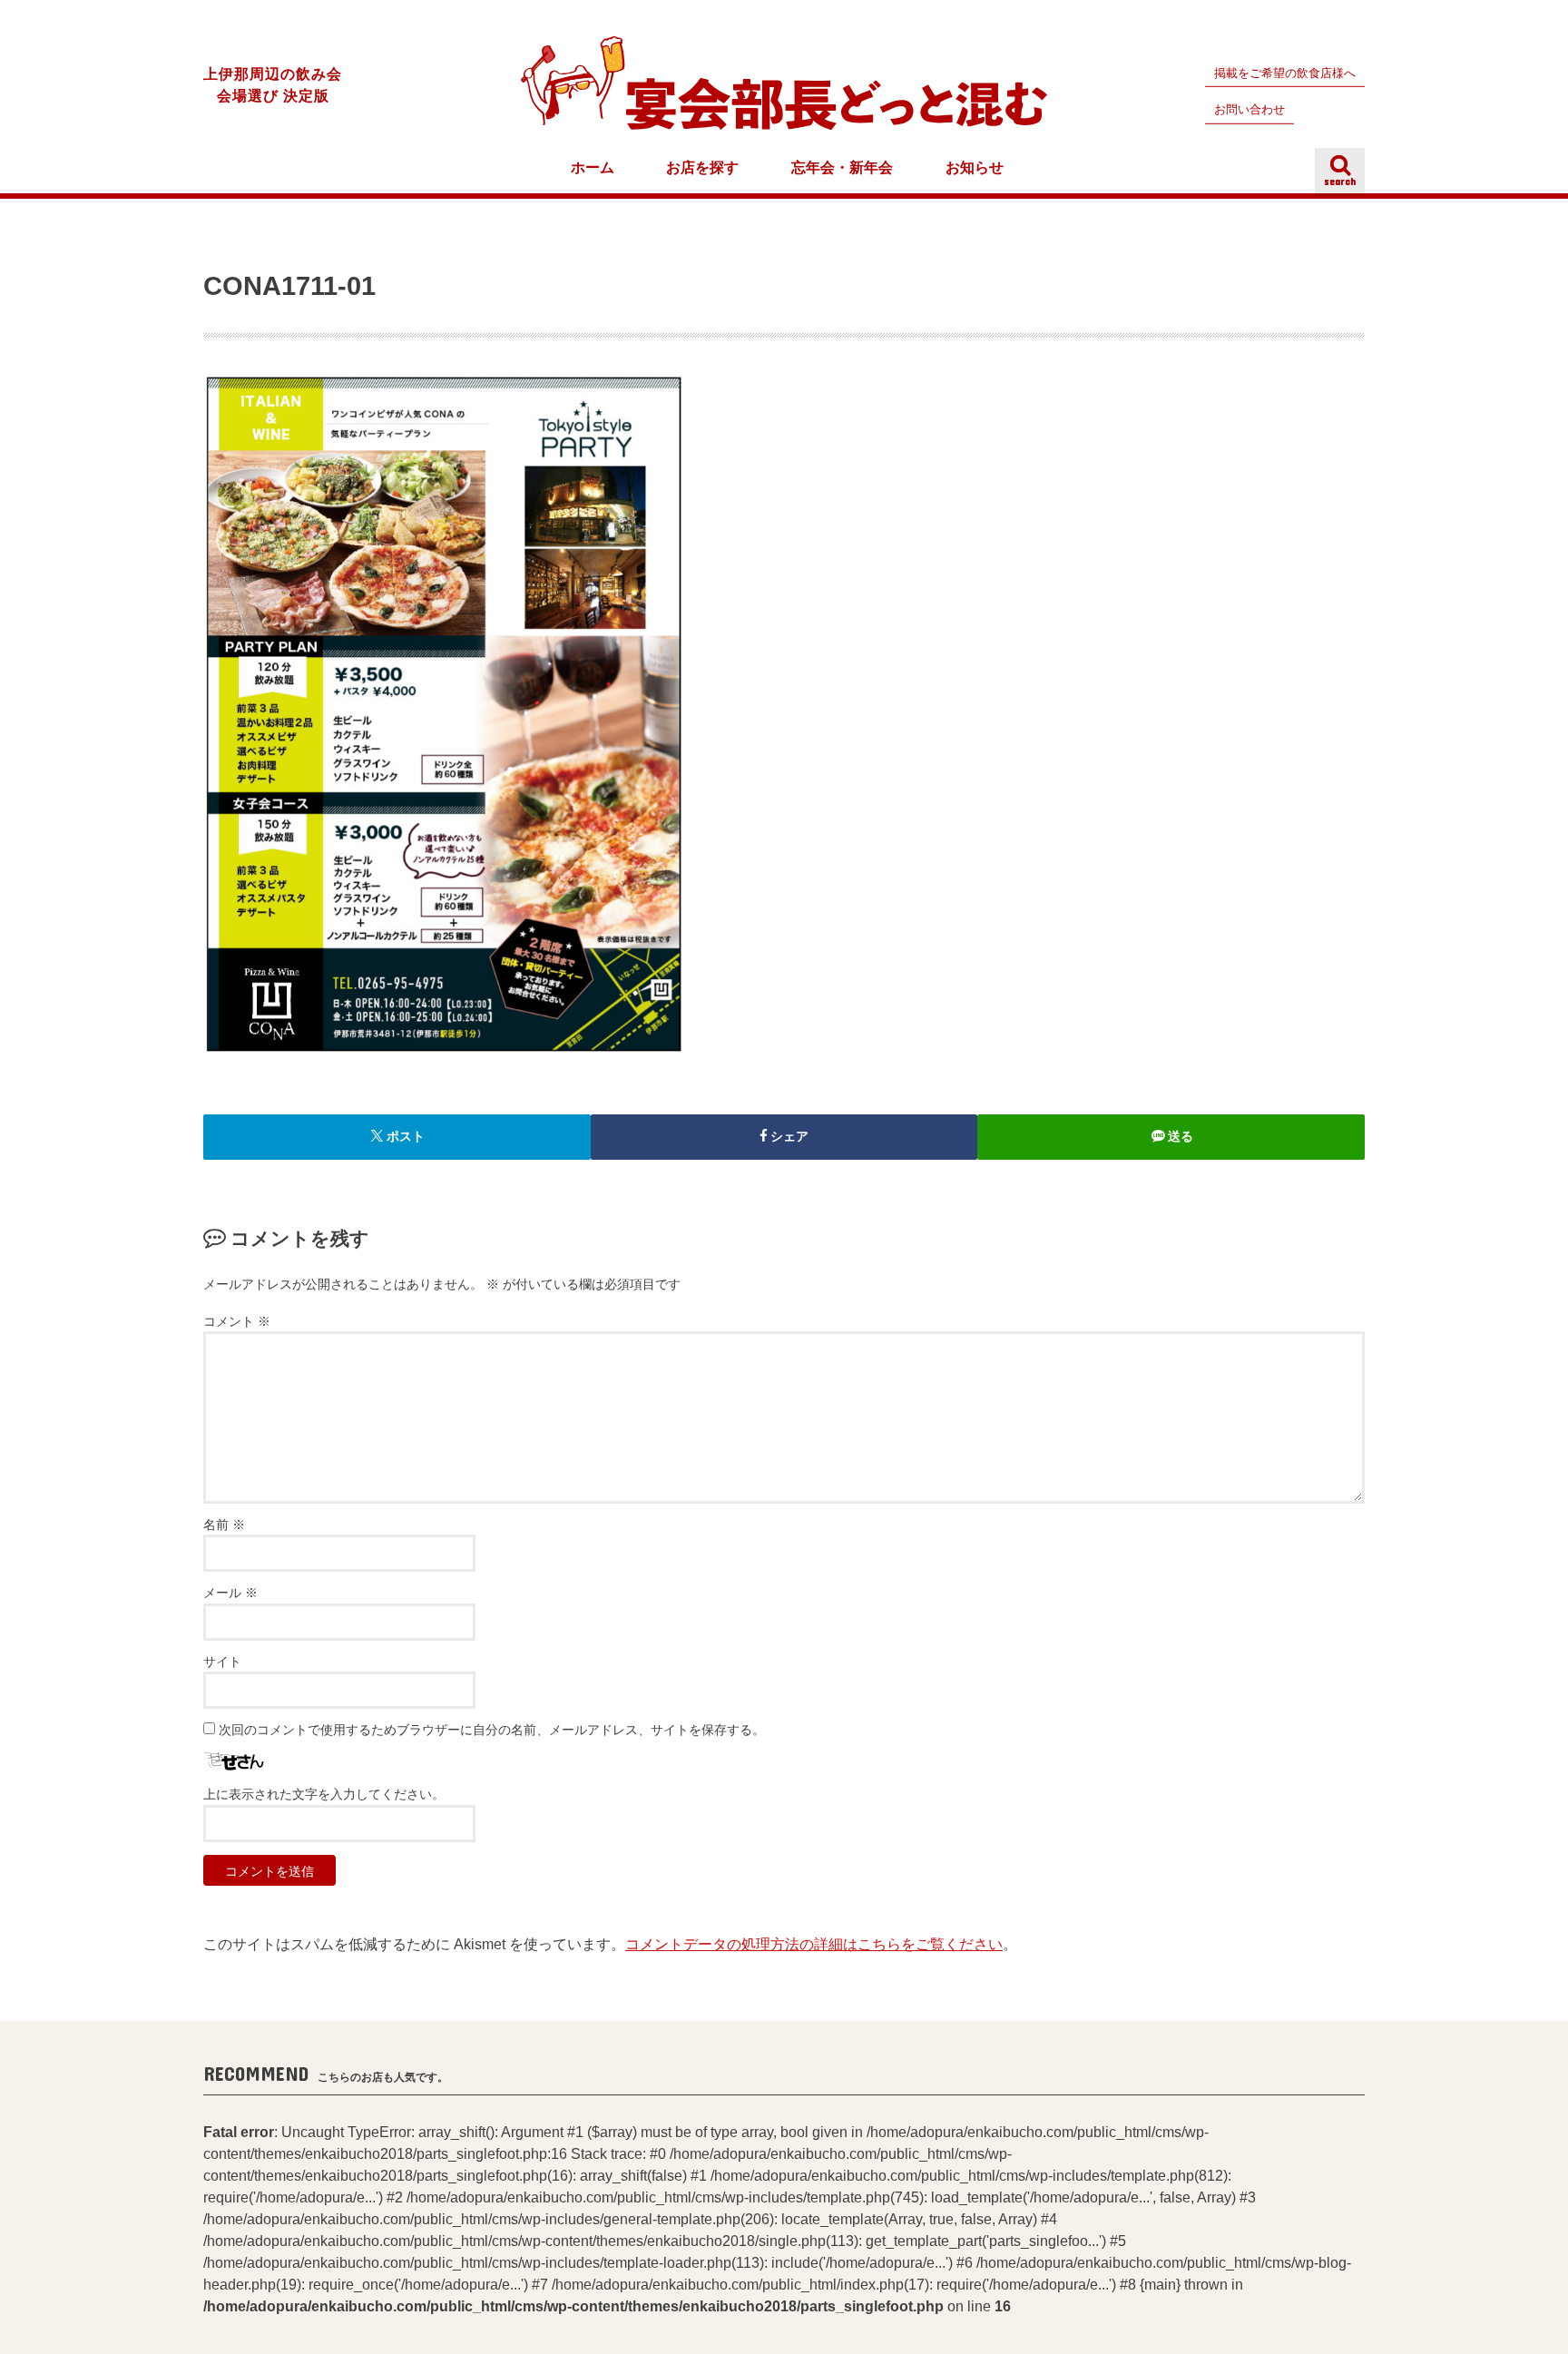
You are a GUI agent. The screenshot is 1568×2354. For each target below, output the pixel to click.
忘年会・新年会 (842, 167)
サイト (222, 1662)
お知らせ (975, 167)
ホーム (593, 167)
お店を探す (702, 167)
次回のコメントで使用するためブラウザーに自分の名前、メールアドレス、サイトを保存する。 (492, 1730)
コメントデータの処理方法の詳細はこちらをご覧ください (814, 1944)
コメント (237, 1322)
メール (230, 1593)
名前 (224, 1525)
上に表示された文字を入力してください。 (324, 1795)
